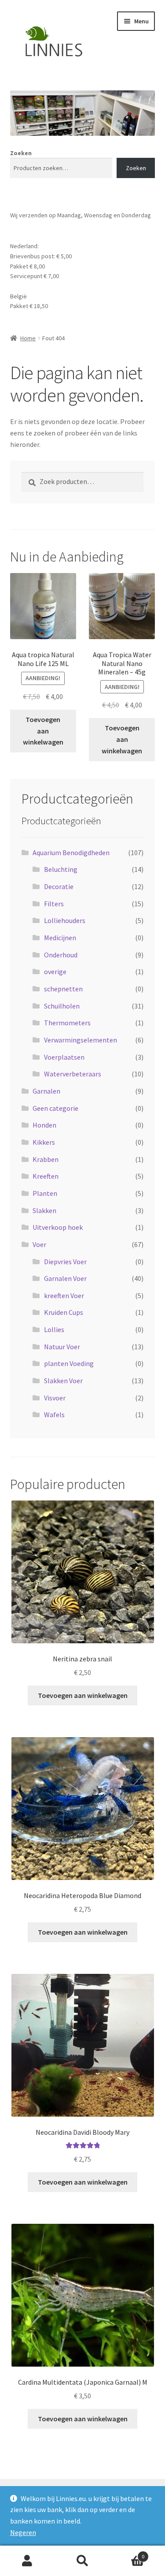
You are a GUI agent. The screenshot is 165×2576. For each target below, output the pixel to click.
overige (55, 972)
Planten (45, 1193)
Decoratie (59, 886)
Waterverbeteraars (73, 1074)
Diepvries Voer (65, 1262)
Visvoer (55, 1398)
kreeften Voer (64, 1295)
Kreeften (46, 1176)
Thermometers (67, 1023)
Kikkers (44, 1142)
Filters (54, 904)
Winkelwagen (127, 2553)
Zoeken (21, 153)
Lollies (54, 1329)
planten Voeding (69, 1363)
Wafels (54, 1415)
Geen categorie (55, 1108)
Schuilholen (62, 1006)
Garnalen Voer (65, 1278)
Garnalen (46, 1091)
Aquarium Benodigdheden (71, 852)
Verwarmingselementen (81, 1040)
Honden (44, 1125)
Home (28, 338)
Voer (39, 1244)
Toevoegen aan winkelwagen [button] (43, 731)
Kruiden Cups (64, 1312)
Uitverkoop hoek (58, 1227)
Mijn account (27, 2561)
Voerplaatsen (64, 1057)
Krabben (46, 1159)
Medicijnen (60, 938)
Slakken (44, 1210)
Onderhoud (61, 955)
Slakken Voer (63, 1381)
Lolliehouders (65, 920)
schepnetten (63, 989)
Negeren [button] (23, 2532)
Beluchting (61, 869)
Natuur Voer (62, 1347)
